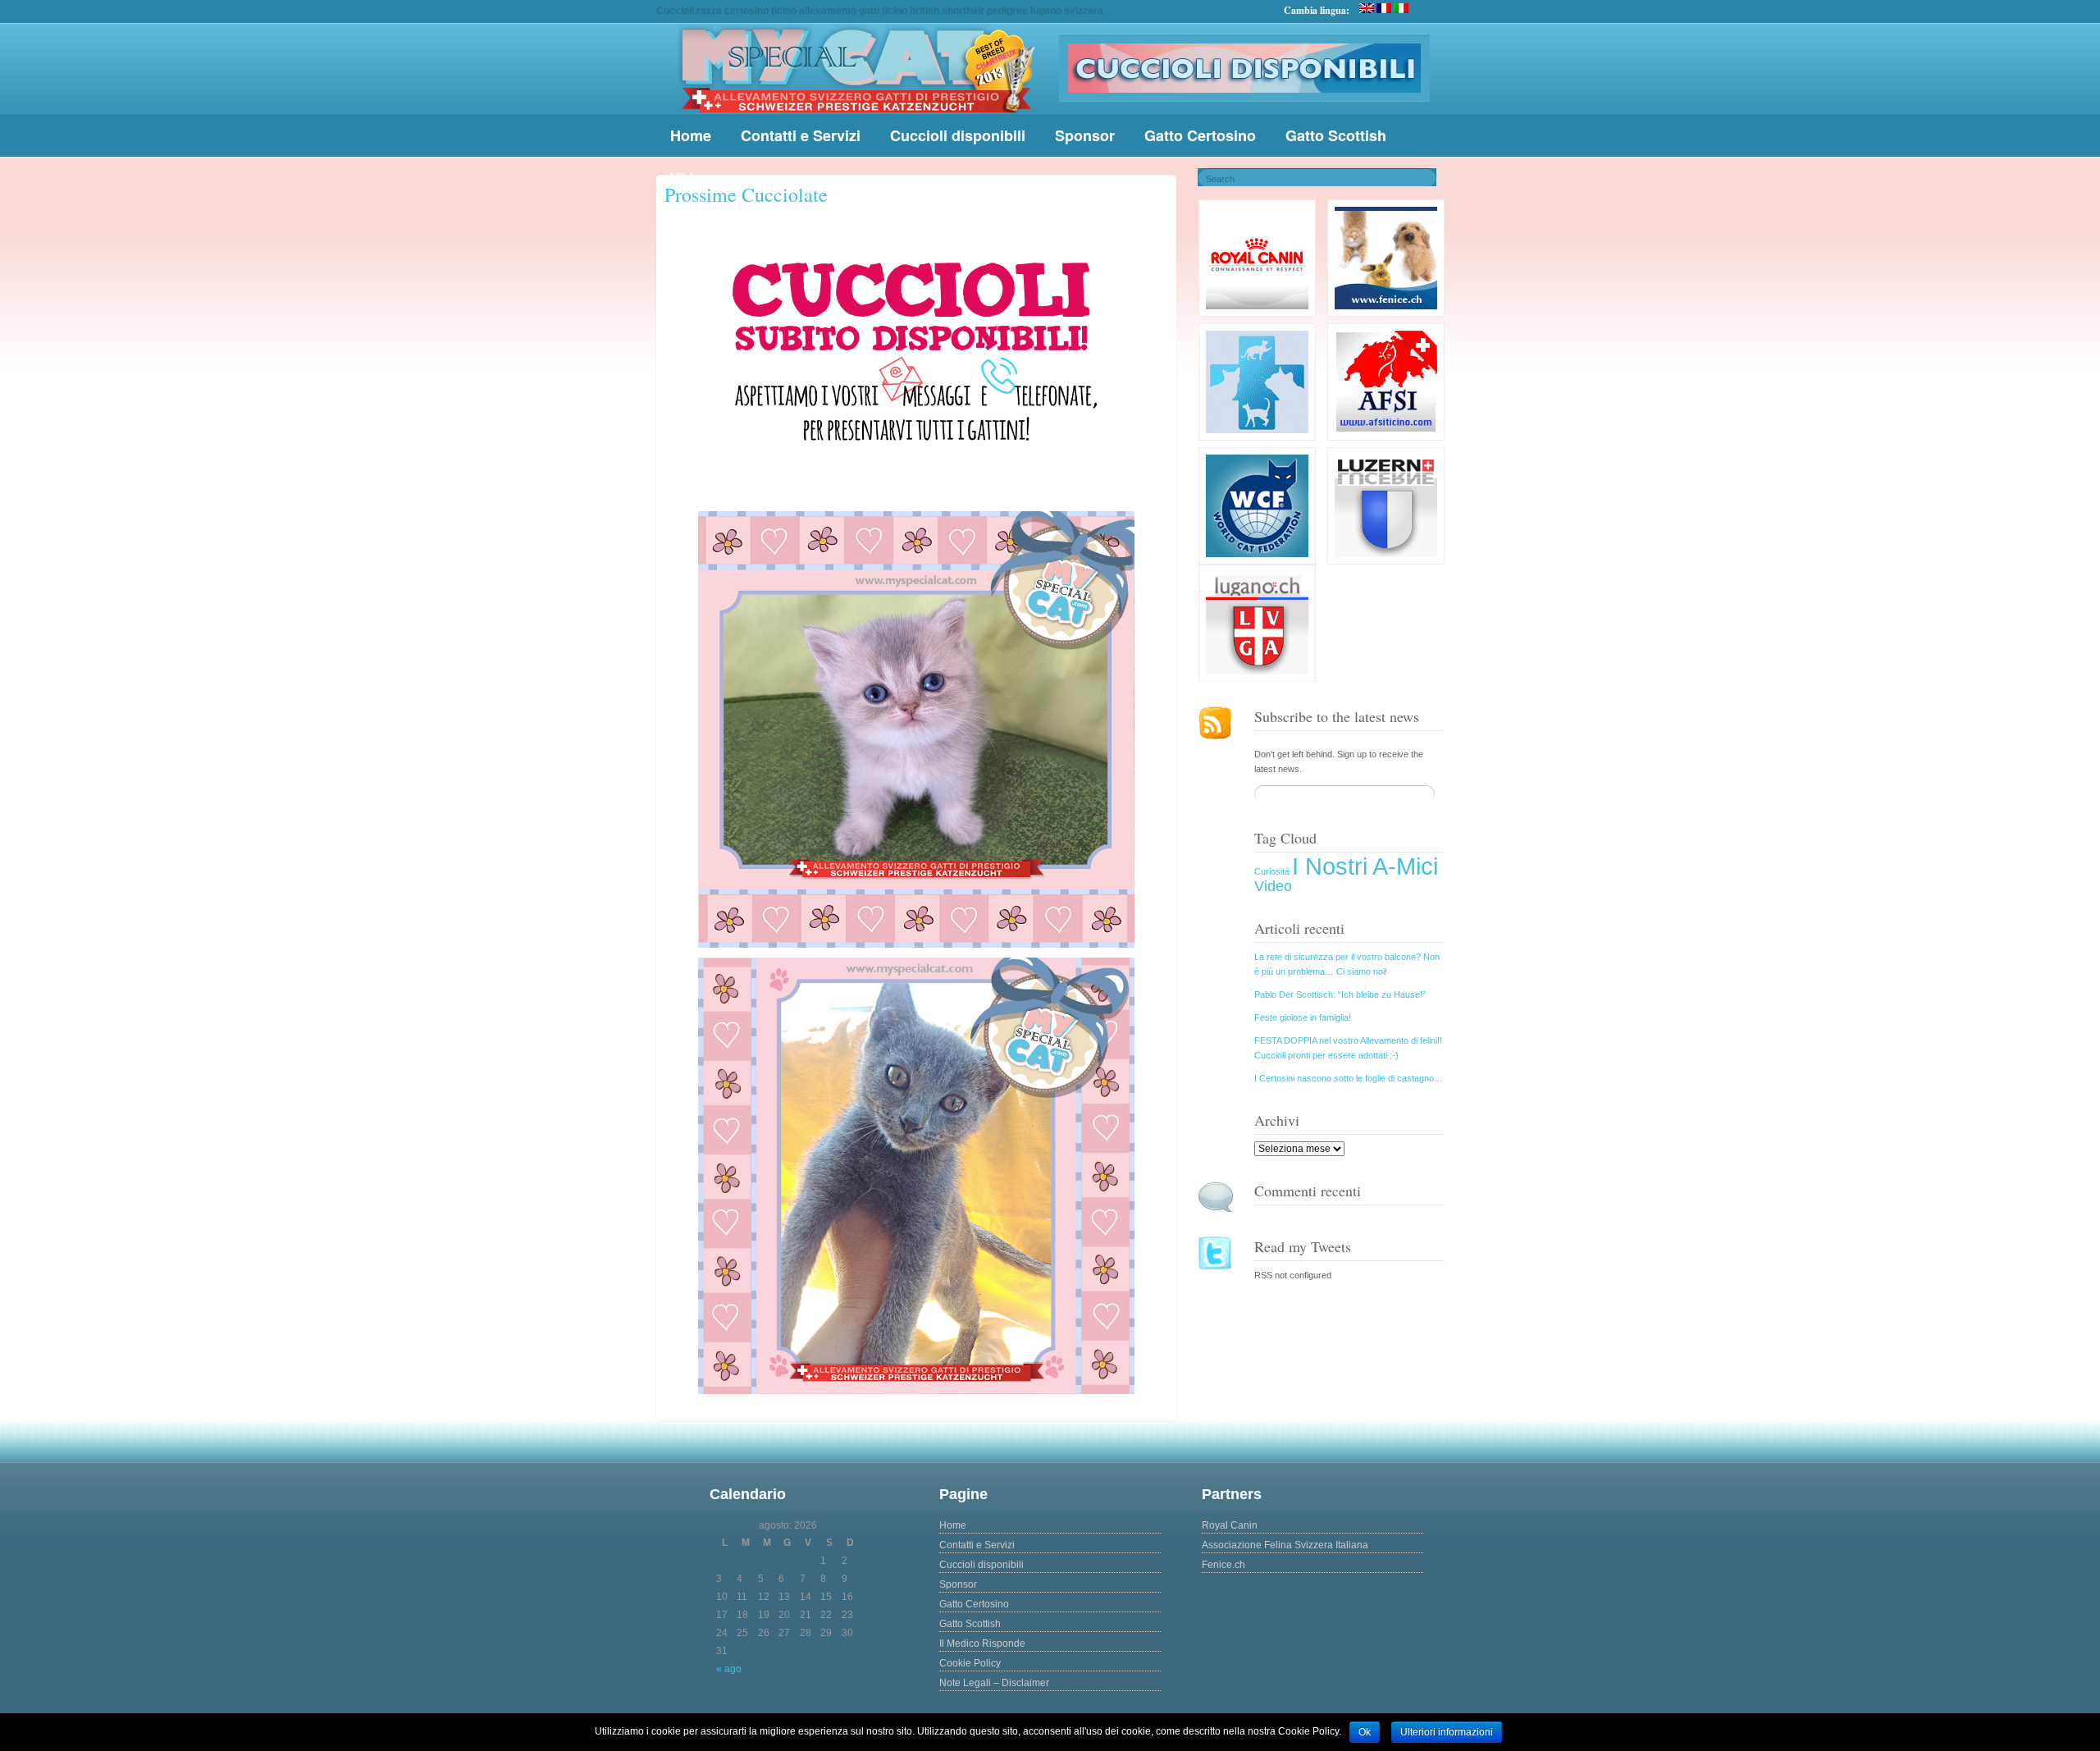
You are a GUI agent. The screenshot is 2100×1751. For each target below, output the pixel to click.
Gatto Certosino (1200, 135)
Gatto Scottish (1336, 135)
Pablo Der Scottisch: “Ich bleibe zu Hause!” (1340, 994)
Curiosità (1272, 871)
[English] (1367, 8)
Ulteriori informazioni (1447, 1732)
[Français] (1384, 8)
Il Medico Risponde (982, 1644)
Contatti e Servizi (801, 135)
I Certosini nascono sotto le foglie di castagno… (1349, 1078)
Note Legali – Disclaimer (994, 1683)
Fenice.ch (1223, 1565)
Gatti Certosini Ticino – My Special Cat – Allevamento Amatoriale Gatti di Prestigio (857, 69)
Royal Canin (1230, 1525)
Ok (1365, 1732)
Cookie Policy (970, 1663)
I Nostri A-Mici (1365, 866)
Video (1273, 886)
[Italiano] (1401, 8)
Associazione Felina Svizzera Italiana (1285, 1545)
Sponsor (1085, 135)
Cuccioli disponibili (958, 135)
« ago (729, 1669)
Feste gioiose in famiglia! (1303, 1017)
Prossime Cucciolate (746, 194)
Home (691, 135)
